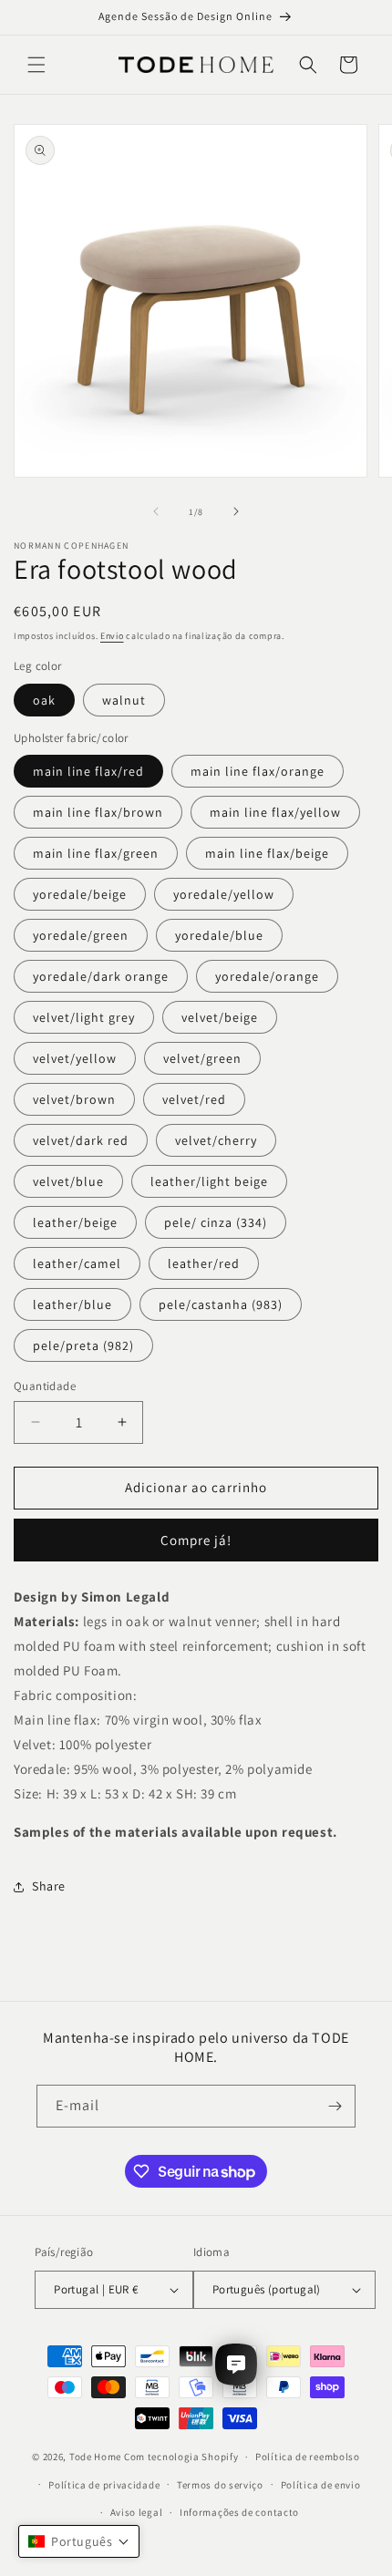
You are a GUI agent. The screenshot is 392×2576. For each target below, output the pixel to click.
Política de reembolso (308, 2457)
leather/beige (75, 1222)
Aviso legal (137, 2512)
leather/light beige (209, 1181)
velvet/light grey (84, 1017)
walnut (124, 700)
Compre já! (196, 1540)
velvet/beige (220, 1017)
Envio (112, 636)
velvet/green (202, 1058)
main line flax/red (88, 771)
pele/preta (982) (83, 1345)
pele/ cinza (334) (216, 1222)
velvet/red (194, 1099)
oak (44, 700)
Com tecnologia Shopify (181, 2457)
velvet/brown (74, 1099)
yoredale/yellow (224, 894)
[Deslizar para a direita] (236, 511)
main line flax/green (96, 853)
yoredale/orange (267, 976)
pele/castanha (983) (221, 1304)
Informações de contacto (239, 2512)
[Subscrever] (335, 2106)
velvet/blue (68, 1181)
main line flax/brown (98, 812)
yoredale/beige (80, 894)
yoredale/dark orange (101, 976)
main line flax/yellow (275, 812)
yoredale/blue (219, 935)
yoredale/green (81, 935)
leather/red (204, 1263)
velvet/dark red (81, 1140)
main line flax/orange (258, 771)
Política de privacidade (104, 2485)
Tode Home (95, 2457)
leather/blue (72, 1304)
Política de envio (321, 2485)
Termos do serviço (220, 2485)
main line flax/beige (267, 853)
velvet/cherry (216, 1140)
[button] (36, 65)
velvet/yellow (75, 1058)
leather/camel (77, 1263)
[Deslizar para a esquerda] (156, 511)
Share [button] (49, 1886)
